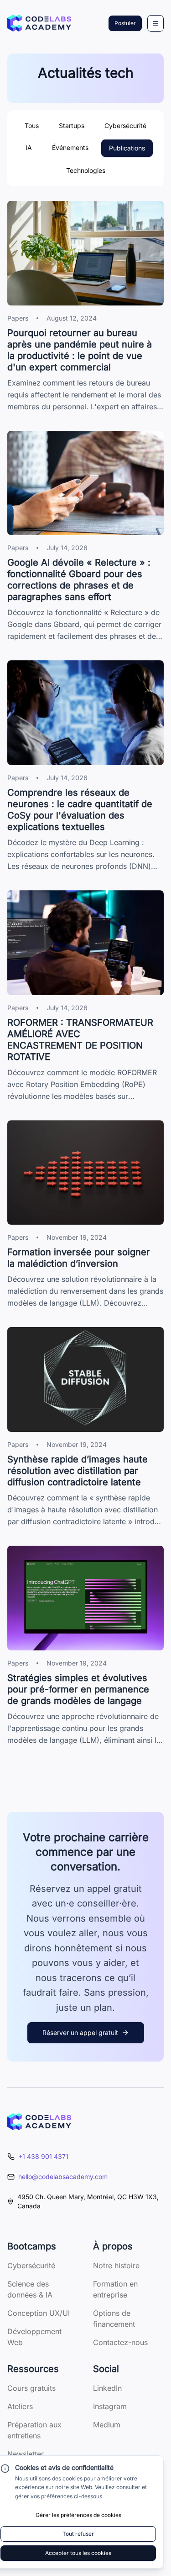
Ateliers (20, 2406)
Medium (107, 2425)
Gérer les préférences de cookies (78, 2515)
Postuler (125, 23)
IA (29, 147)
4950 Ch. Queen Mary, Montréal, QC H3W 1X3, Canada (88, 2201)
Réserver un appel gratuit (80, 2032)
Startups (72, 126)
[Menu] (155, 23)
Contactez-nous (120, 2342)
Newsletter (26, 2454)
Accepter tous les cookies (78, 2553)
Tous (32, 126)
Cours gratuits (31, 2388)
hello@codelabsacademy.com (63, 2177)
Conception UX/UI (39, 2313)
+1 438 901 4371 (43, 2156)
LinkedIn (107, 2388)
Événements (70, 147)
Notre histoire (116, 2265)
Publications (127, 148)
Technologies (86, 170)
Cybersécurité (125, 126)
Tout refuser (78, 2534)
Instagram (110, 2406)
